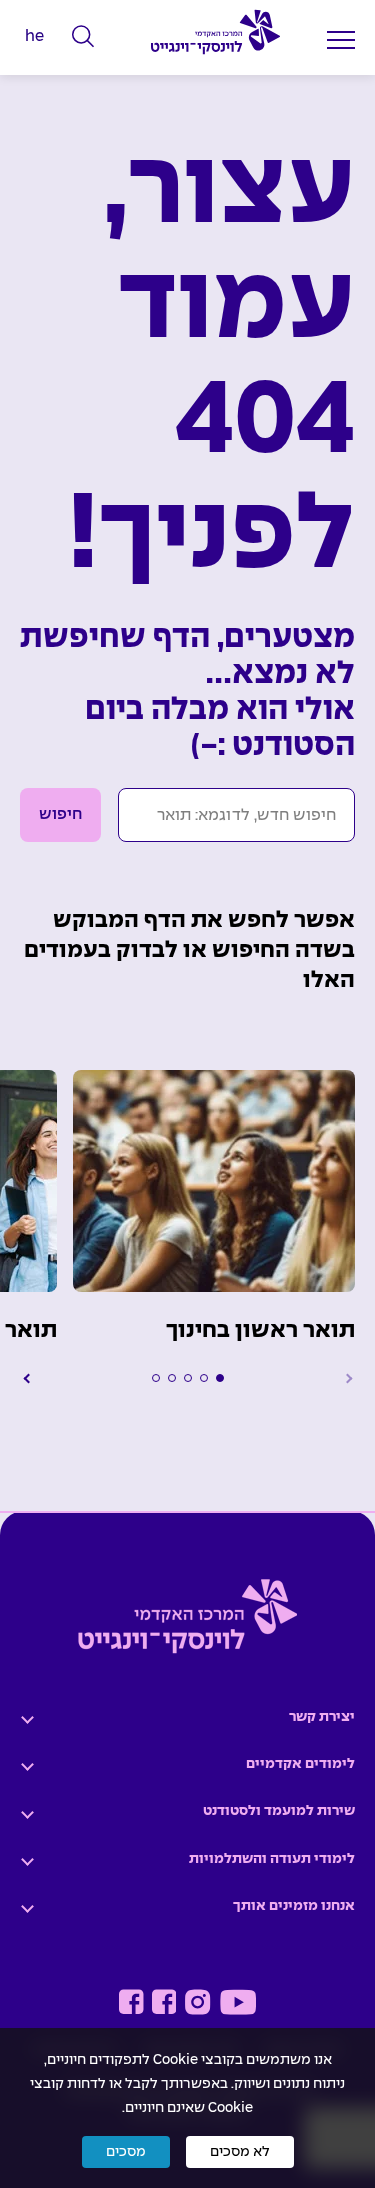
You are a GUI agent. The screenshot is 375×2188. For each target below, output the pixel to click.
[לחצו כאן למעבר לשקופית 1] (220, 1378)
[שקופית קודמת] (347, 1378)
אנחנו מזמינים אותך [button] (294, 1906)
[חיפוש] (83, 37)
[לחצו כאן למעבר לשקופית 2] (204, 1378)
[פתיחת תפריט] (341, 39)
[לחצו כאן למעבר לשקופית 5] (156, 1378)
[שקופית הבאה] (28, 1378)
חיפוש (60, 814)
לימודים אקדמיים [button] (300, 1764)
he (34, 36)
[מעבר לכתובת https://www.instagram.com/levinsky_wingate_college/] (197, 2002)
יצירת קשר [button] (322, 1717)
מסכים (126, 2152)
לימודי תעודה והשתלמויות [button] (272, 1859)
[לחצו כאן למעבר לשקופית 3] (188, 1378)
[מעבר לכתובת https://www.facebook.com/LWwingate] (131, 2002)
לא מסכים (240, 2152)
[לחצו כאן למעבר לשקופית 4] (172, 1378)
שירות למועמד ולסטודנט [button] (279, 1811)
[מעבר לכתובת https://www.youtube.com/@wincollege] (238, 2002)
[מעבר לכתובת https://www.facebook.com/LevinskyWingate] (164, 2002)
